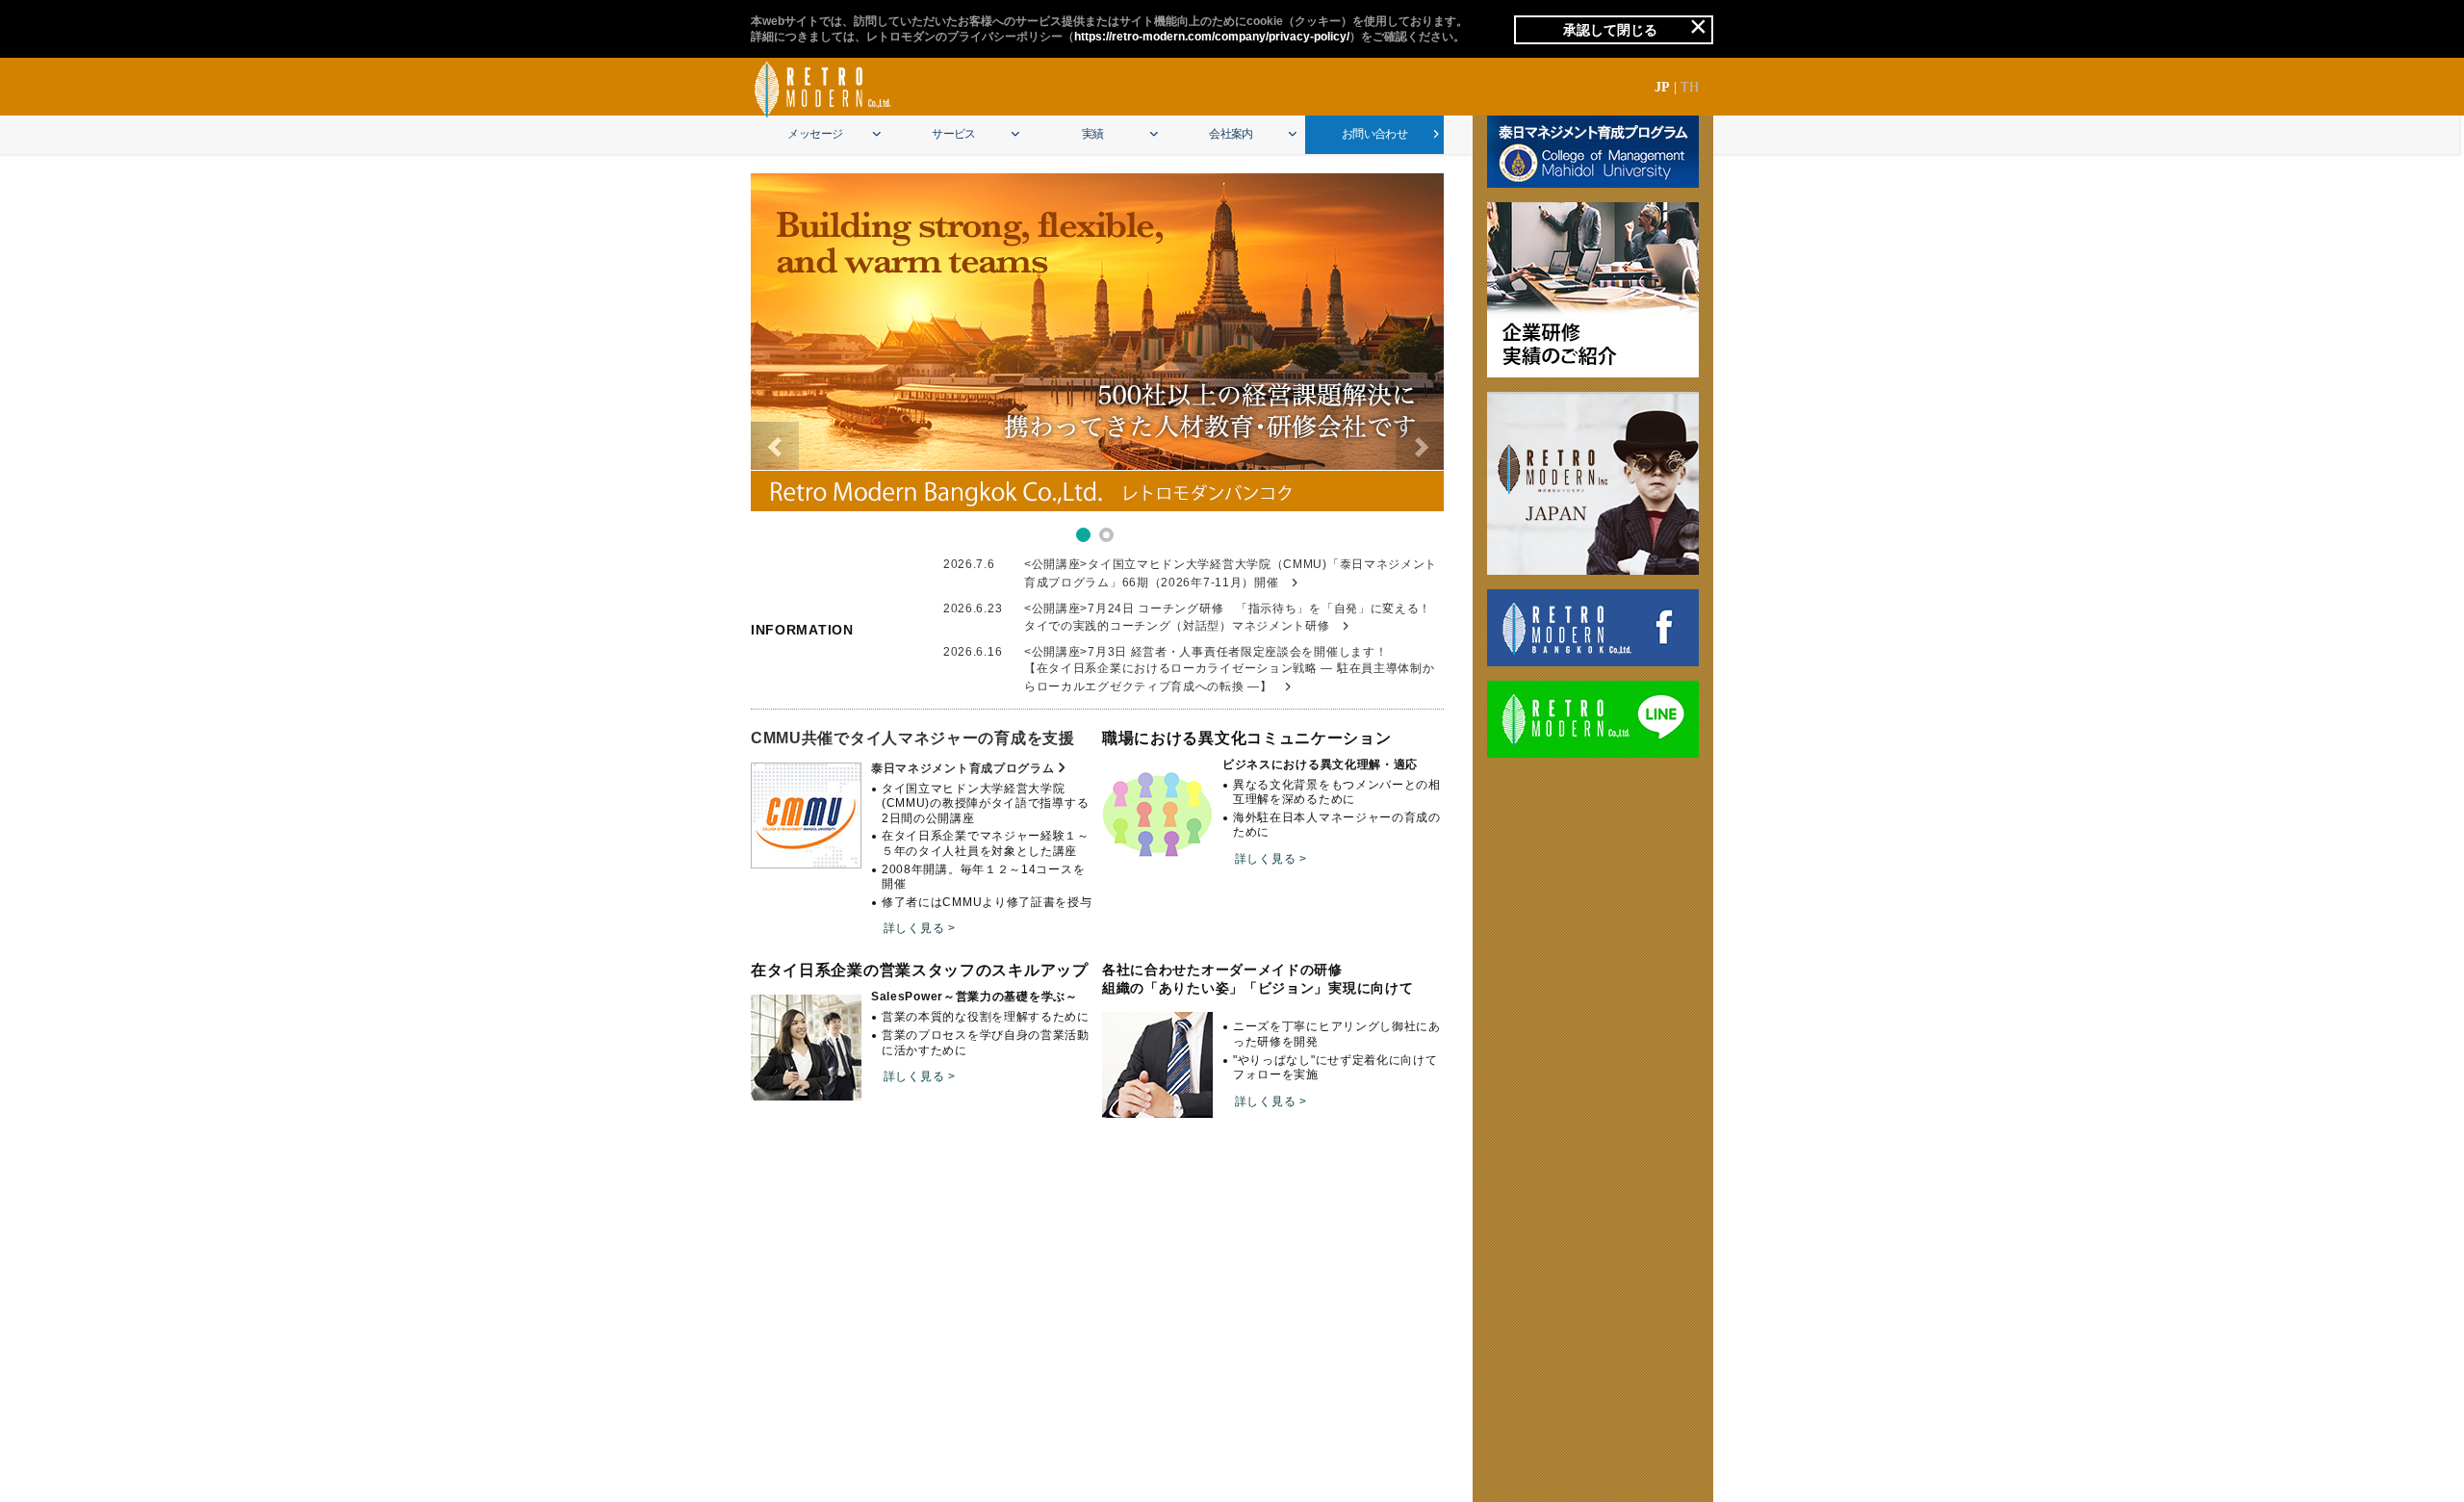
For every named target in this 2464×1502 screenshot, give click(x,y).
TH (1690, 87)
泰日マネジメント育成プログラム (963, 768)
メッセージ (815, 134)
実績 (1093, 134)
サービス (954, 134)
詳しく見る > (920, 928)
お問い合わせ (1374, 134)
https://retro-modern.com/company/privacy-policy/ (1212, 37)
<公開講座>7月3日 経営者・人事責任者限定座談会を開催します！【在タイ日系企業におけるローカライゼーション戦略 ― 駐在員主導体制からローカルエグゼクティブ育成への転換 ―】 (1230, 669)
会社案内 (1231, 134)
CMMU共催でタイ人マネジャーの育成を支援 (913, 738)
